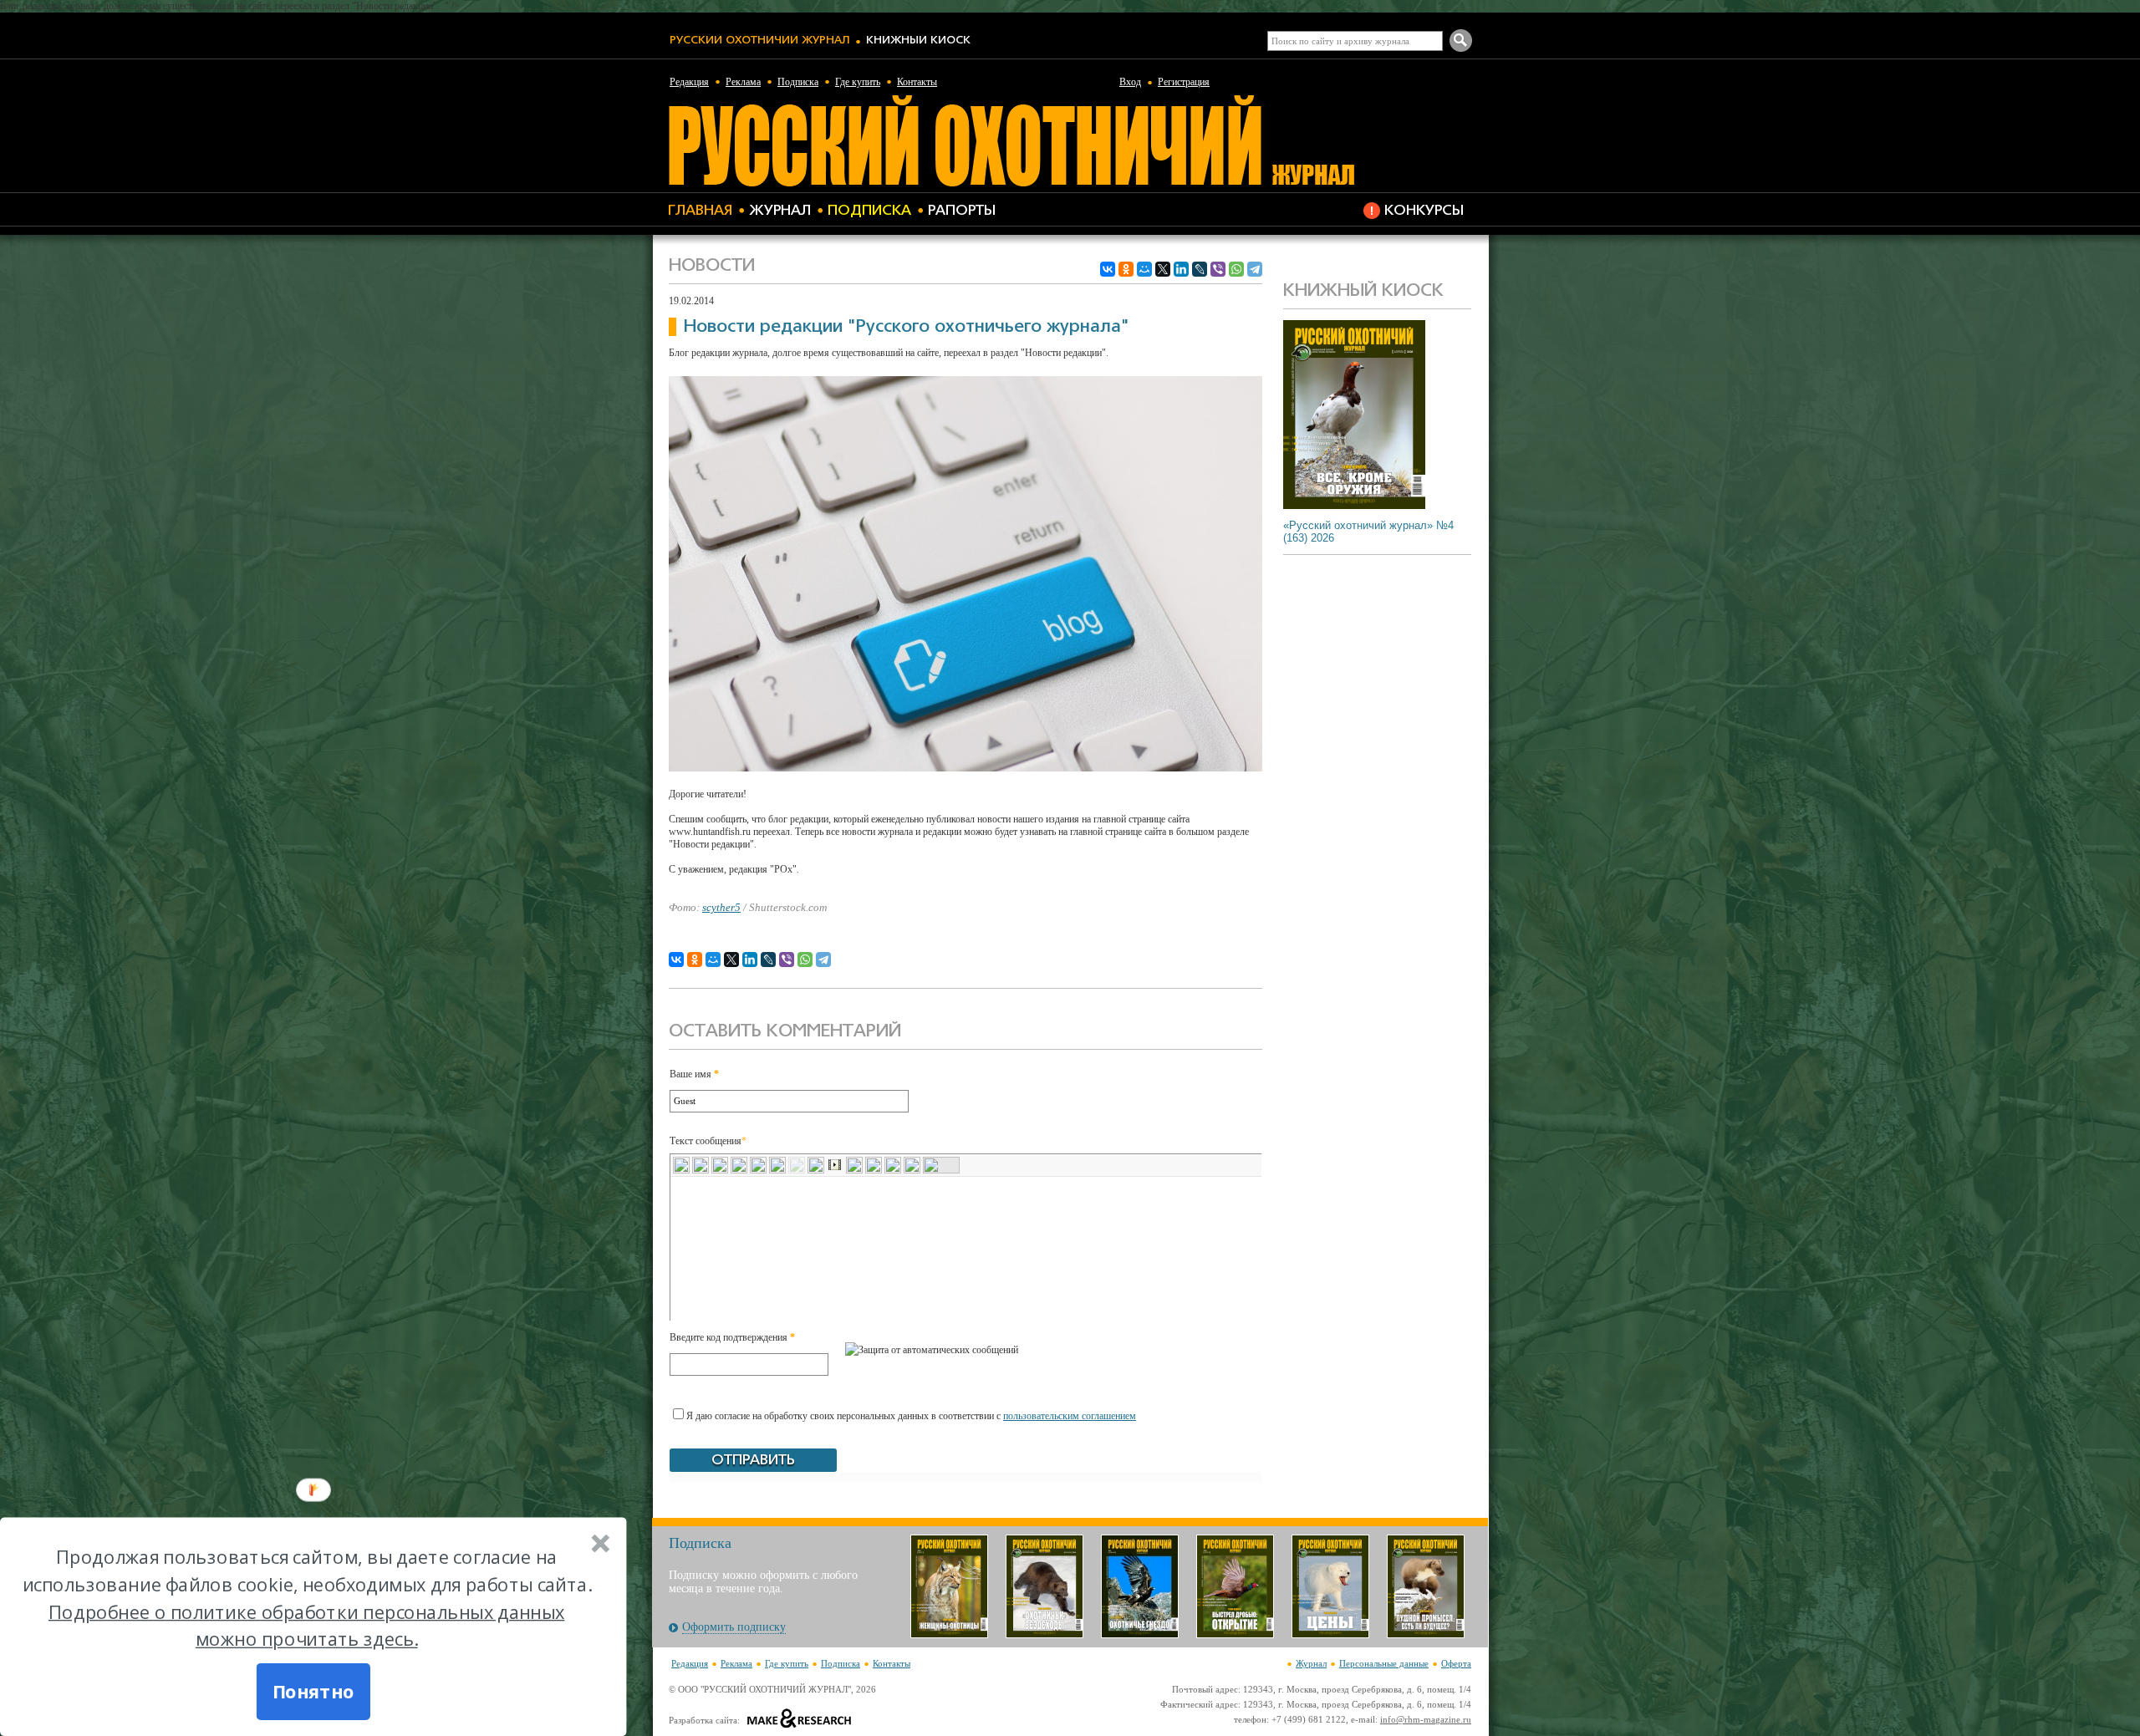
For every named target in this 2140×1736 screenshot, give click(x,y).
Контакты (917, 82)
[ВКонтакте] (1108, 269)
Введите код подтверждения (732, 1337)
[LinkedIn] (1181, 269)
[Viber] (1218, 269)
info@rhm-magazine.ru (1426, 1719)
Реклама (743, 82)
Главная (700, 211)
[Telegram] (1255, 269)
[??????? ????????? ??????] (1011, 184)
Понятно (313, 1692)
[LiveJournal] (1200, 269)
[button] (306, 1599)
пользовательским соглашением (1070, 1416)
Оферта (1456, 1663)
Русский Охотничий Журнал (759, 41)
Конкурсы (1424, 211)
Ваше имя (694, 1074)
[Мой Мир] (1144, 269)
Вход (1130, 82)
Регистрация (1184, 82)
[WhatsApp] (1236, 269)
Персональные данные (1384, 1663)
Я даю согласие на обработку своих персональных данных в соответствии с (911, 1416)
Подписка (798, 82)
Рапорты (962, 211)
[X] (1163, 269)
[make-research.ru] (800, 1720)
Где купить (858, 82)
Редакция (689, 82)
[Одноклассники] (1126, 269)
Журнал (780, 211)
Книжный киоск (918, 41)
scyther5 (721, 907)
